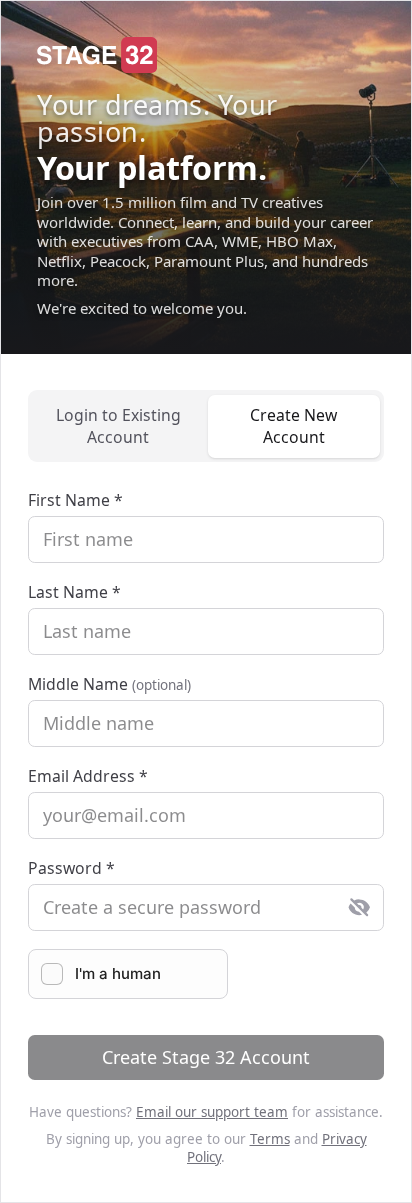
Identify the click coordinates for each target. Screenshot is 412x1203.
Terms (270, 1139)
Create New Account (293, 426)
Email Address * (88, 776)
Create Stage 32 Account (206, 1057)
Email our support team (212, 1112)
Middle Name (109, 684)
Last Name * (74, 592)
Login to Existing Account (118, 426)
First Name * (75, 500)
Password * (71, 868)
